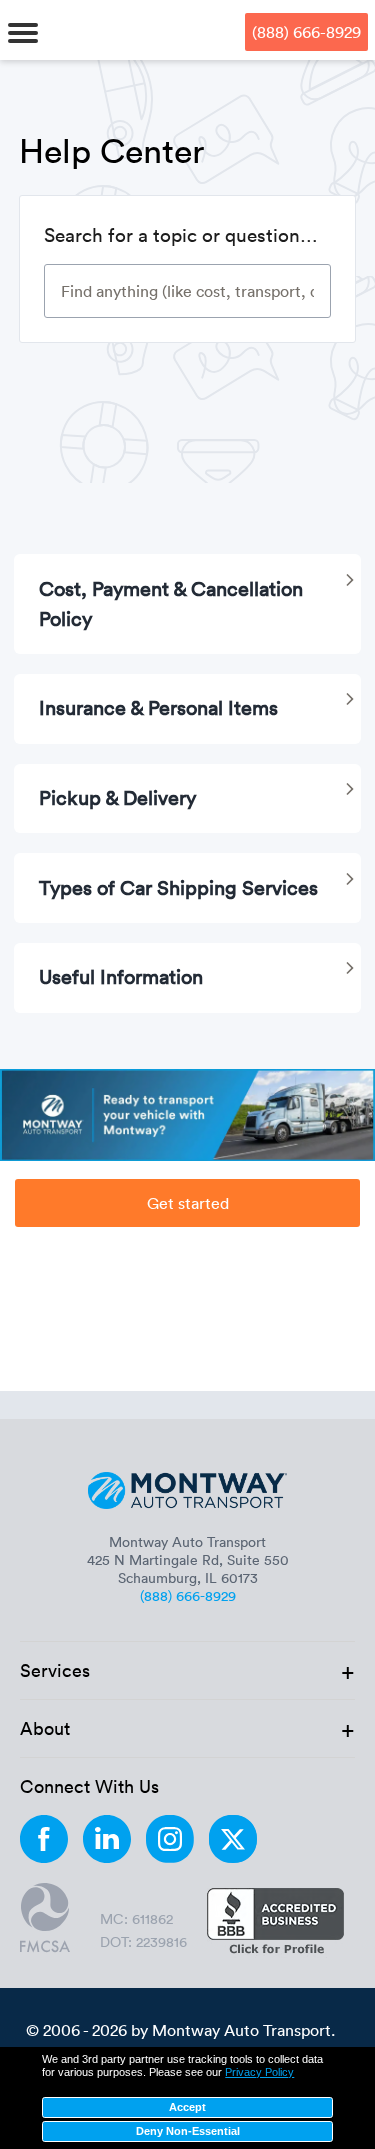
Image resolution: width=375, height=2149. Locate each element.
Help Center (111, 150)
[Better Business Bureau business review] (275, 1923)
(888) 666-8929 (306, 32)
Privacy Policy (259, 2072)
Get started (188, 1203)
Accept (187, 2107)
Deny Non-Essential (188, 2131)
